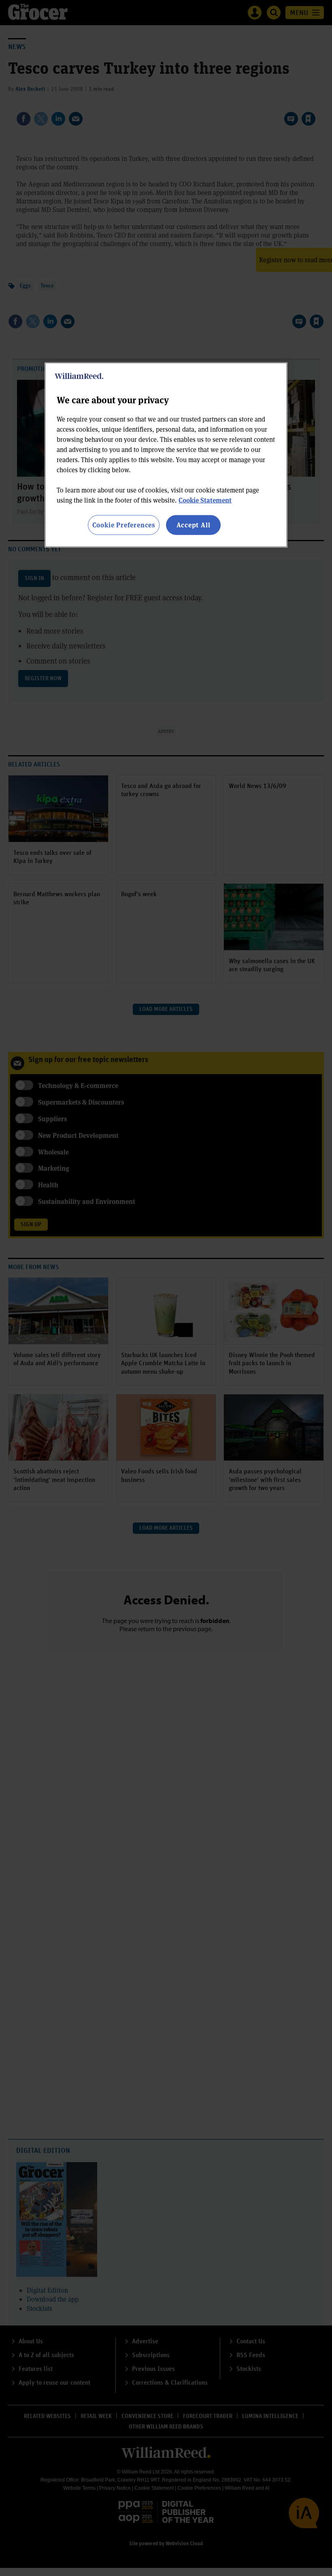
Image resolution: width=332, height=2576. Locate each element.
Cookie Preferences (124, 525)
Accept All (194, 525)
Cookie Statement (205, 500)
